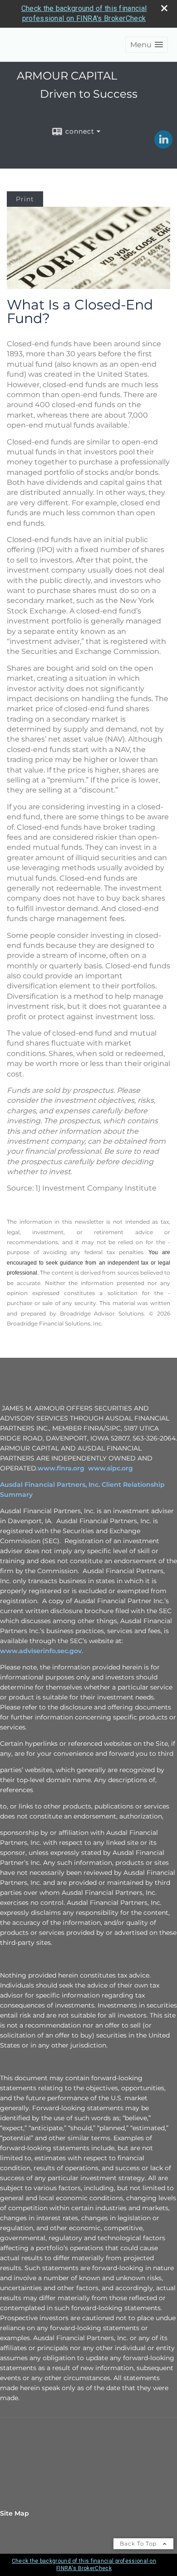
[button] (147, 45)
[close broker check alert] (164, 8)
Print (25, 199)
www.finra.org (61, 1468)
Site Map (15, 2513)
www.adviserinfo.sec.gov (41, 1651)
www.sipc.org (111, 1468)
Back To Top (139, 2544)
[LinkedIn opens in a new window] (163, 145)
